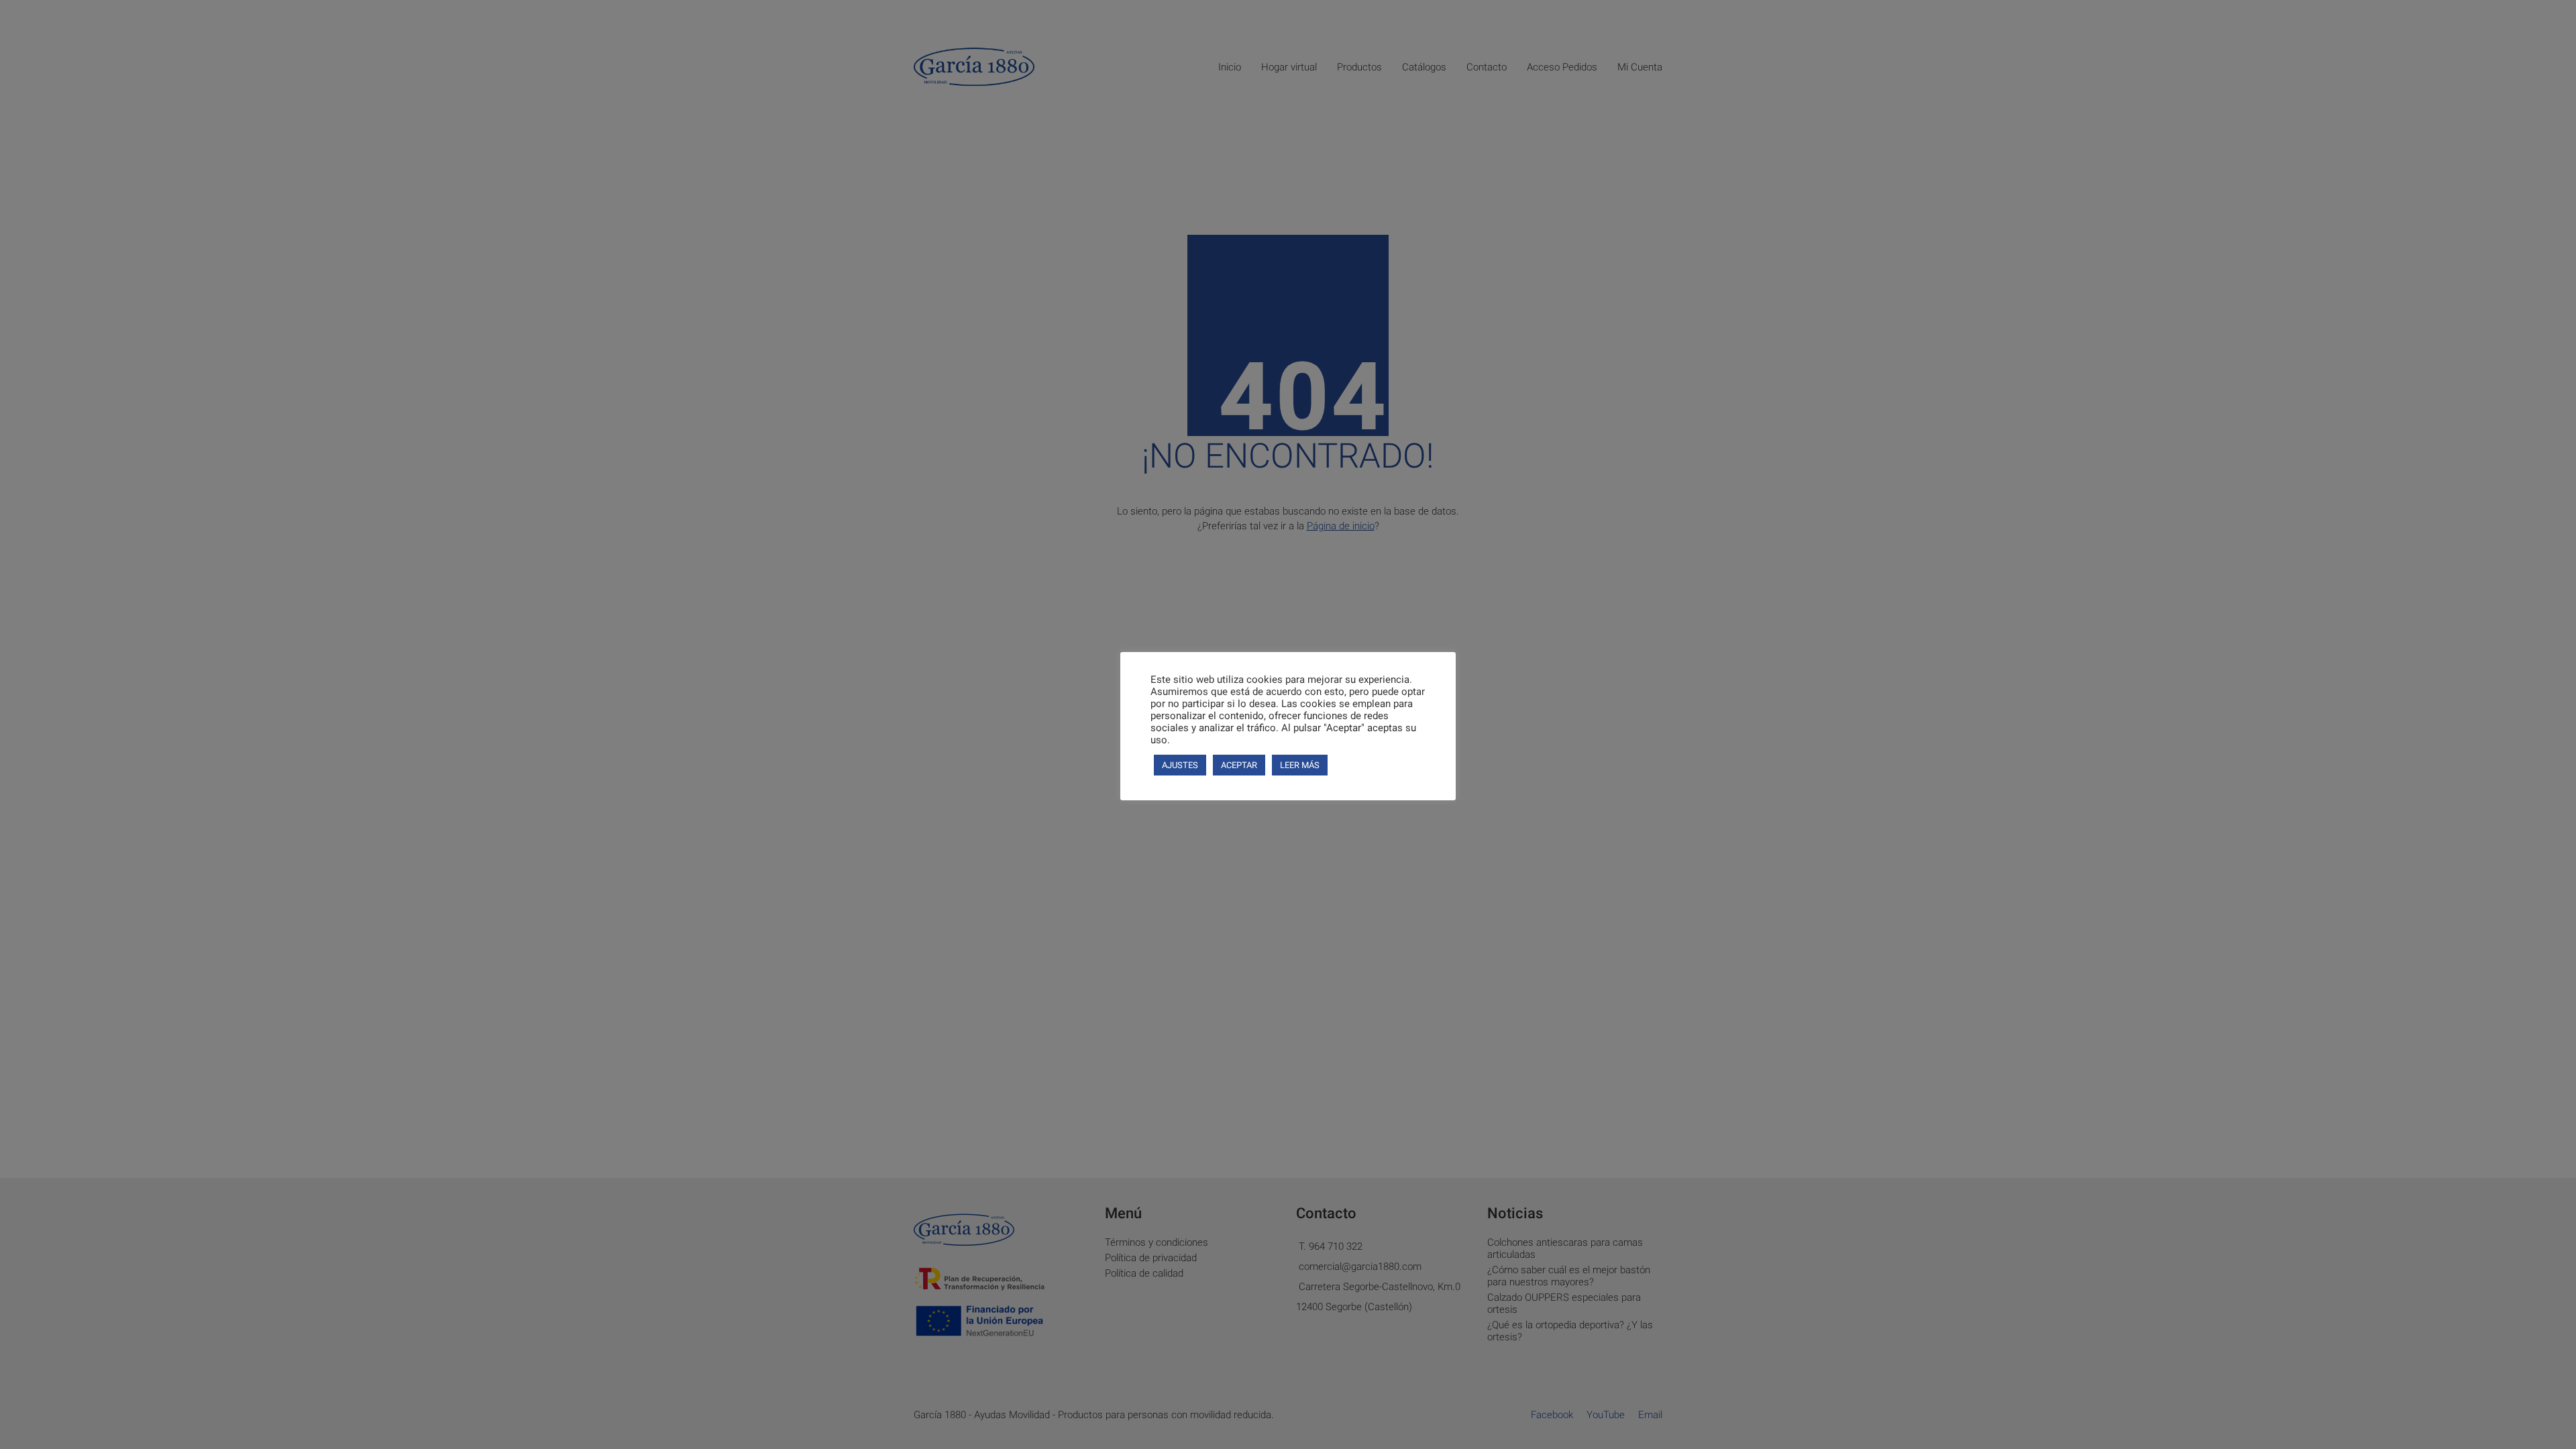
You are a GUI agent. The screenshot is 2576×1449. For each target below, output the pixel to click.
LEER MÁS (1300, 765)
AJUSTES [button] (1180, 765)
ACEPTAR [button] (1239, 765)
